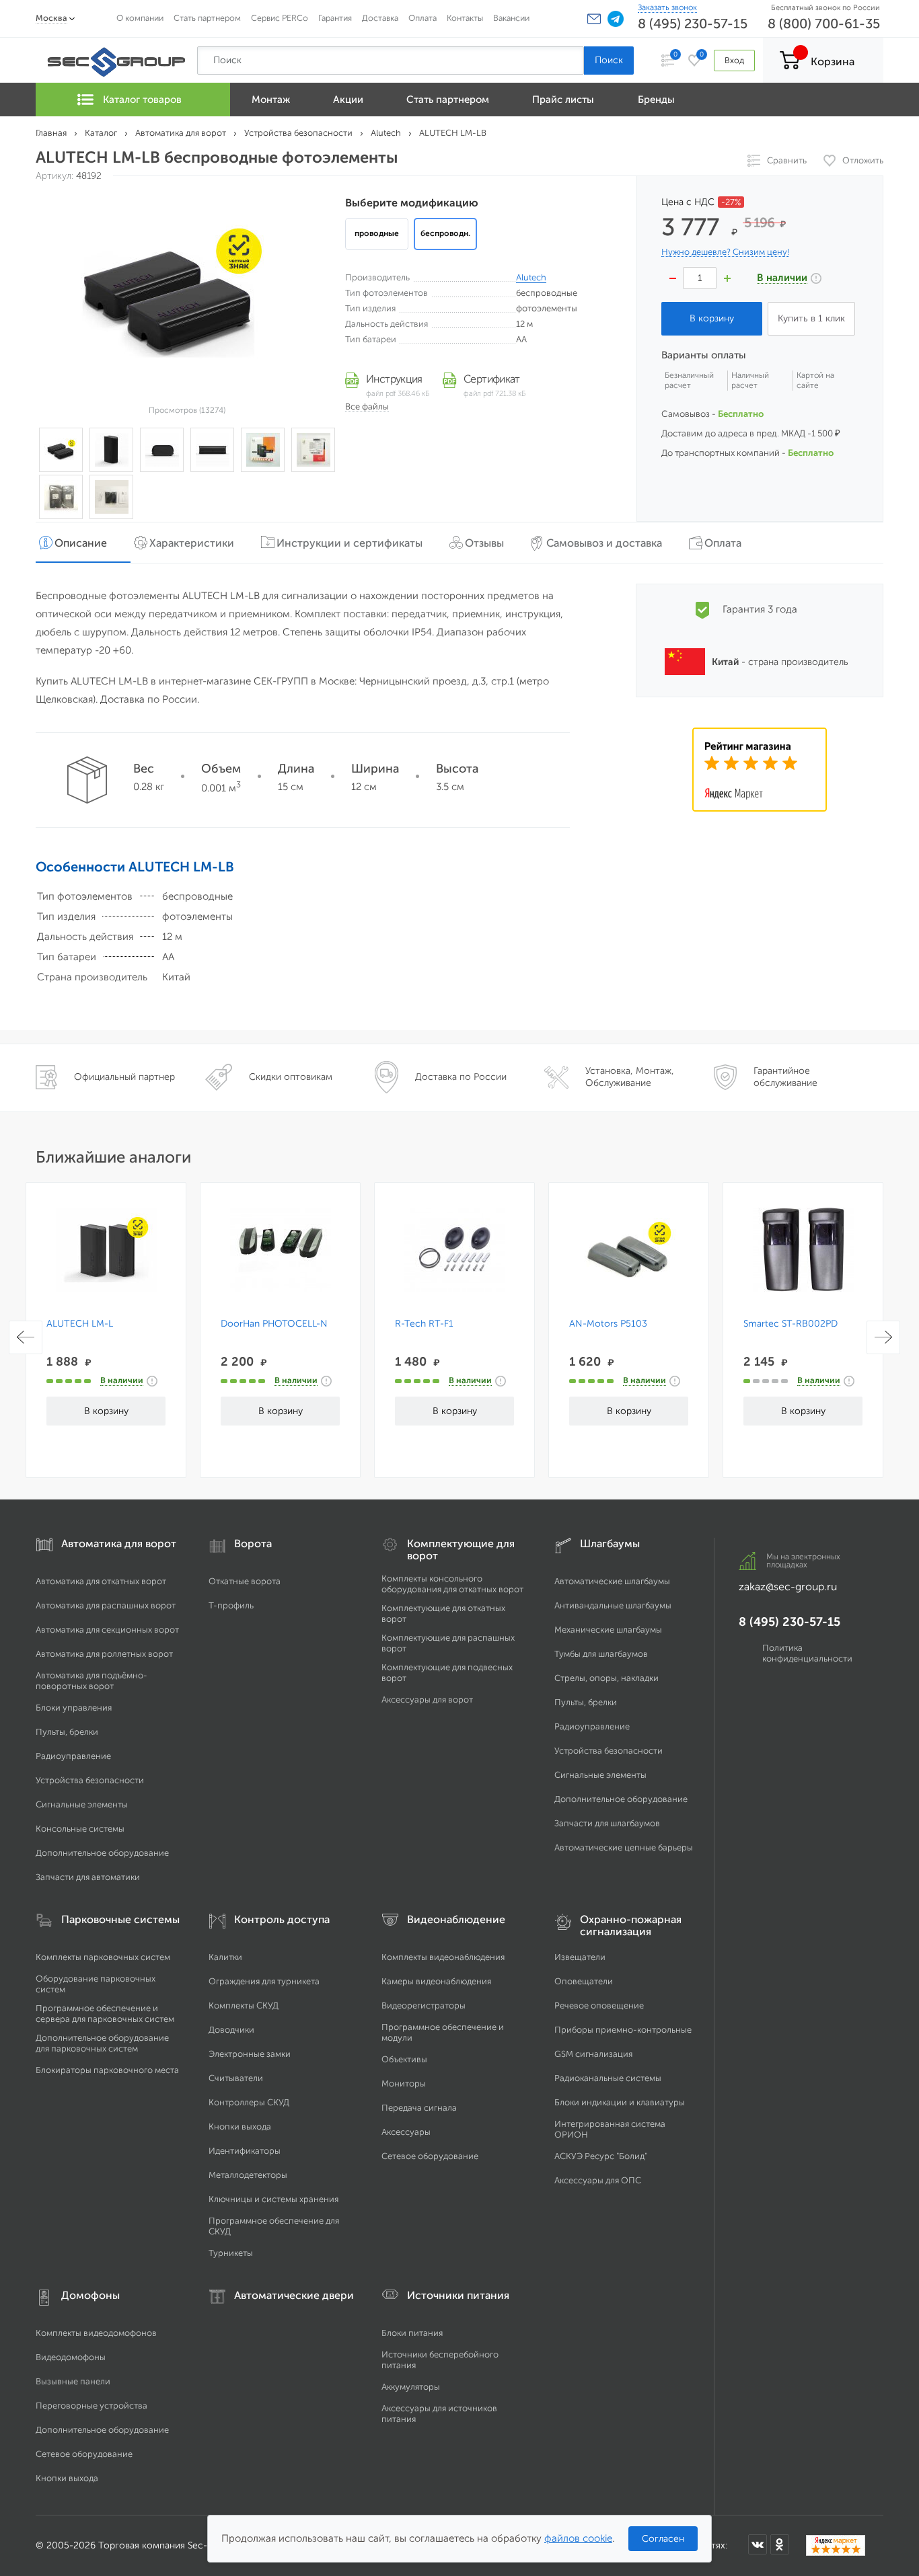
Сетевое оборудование (430, 2156)
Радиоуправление (73, 1756)
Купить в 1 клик (811, 318)
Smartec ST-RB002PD (791, 1324)
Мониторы (404, 2083)
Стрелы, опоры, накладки (606, 1678)
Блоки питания (412, 2333)
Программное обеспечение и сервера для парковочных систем (105, 2014)
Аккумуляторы (411, 2387)
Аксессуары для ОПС (598, 2180)
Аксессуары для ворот (427, 1700)
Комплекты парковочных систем (103, 1957)
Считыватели (236, 2078)
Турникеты (231, 2253)
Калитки (225, 1957)
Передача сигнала (419, 2108)
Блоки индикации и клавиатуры (620, 2102)
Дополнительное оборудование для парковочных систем (102, 2043)
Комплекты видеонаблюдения (443, 1957)
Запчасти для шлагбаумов (607, 1823)
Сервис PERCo (280, 18)
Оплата (422, 18)
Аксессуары (406, 2132)
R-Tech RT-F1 (424, 1324)
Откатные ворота (245, 1581)
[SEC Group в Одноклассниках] (780, 2544)
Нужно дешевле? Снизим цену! (725, 252)
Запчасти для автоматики (88, 1877)
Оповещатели (584, 1981)
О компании (140, 18)
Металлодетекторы (248, 2175)
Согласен (663, 2539)
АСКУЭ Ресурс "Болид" (601, 2156)
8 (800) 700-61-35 (824, 24)
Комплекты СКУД (244, 2005)
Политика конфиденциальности (807, 1653)
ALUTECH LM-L (80, 1324)
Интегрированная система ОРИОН (610, 2129)
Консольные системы (80, 1829)
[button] (594, 19)
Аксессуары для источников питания (439, 2414)
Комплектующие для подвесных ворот (447, 1673)
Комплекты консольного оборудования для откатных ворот (452, 1584)
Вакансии (511, 18)
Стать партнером (207, 18)
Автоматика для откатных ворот (101, 1581)
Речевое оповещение (599, 2005)
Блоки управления (74, 1708)
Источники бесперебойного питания (440, 2360)
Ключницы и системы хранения (273, 2199)
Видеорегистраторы (424, 2005)
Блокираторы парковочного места (107, 2070)
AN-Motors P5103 (608, 1324)
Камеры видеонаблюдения (436, 1981)
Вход (734, 60)
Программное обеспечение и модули (443, 2032)
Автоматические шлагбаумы (612, 1581)
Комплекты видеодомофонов (96, 2333)
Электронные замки (250, 2054)
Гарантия (335, 18)
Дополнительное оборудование (102, 1853)
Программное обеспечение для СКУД (274, 2226)
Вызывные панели (73, 2381)
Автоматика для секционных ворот (107, 1630)
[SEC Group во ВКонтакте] (758, 2544)
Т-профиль (231, 1605)
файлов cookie (578, 2538)
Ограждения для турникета (264, 1981)
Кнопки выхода (240, 2126)
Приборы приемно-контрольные (623, 2030)
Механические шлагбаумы (608, 1630)
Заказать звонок (667, 7)
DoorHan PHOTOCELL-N (274, 1324)
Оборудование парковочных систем (96, 1984)
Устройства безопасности (90, 1780)
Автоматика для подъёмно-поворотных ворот (91, 1681)
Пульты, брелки (67, 1732)
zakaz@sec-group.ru (788, 1587)
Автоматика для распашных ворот (106, 1605)
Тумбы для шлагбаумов (601, 1654)
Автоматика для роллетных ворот (104, 1654)
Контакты (465, 18)
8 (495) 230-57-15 (693, 24)
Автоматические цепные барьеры (624, 1847)
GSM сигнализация (593, 2054)
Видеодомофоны (71, 2357)
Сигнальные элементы (82, 1804)
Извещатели (580, 1957)
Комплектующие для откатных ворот (443, 1613)
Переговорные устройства (91, 2406)
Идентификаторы (245, 2151)
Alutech (531, 277)
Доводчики (231, 2030)
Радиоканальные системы (608, 2078)
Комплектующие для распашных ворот (448, 1643)
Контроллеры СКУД (249, 2102)
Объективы (404, 2059)
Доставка (380, 18)
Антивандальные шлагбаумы (613, 1605)
